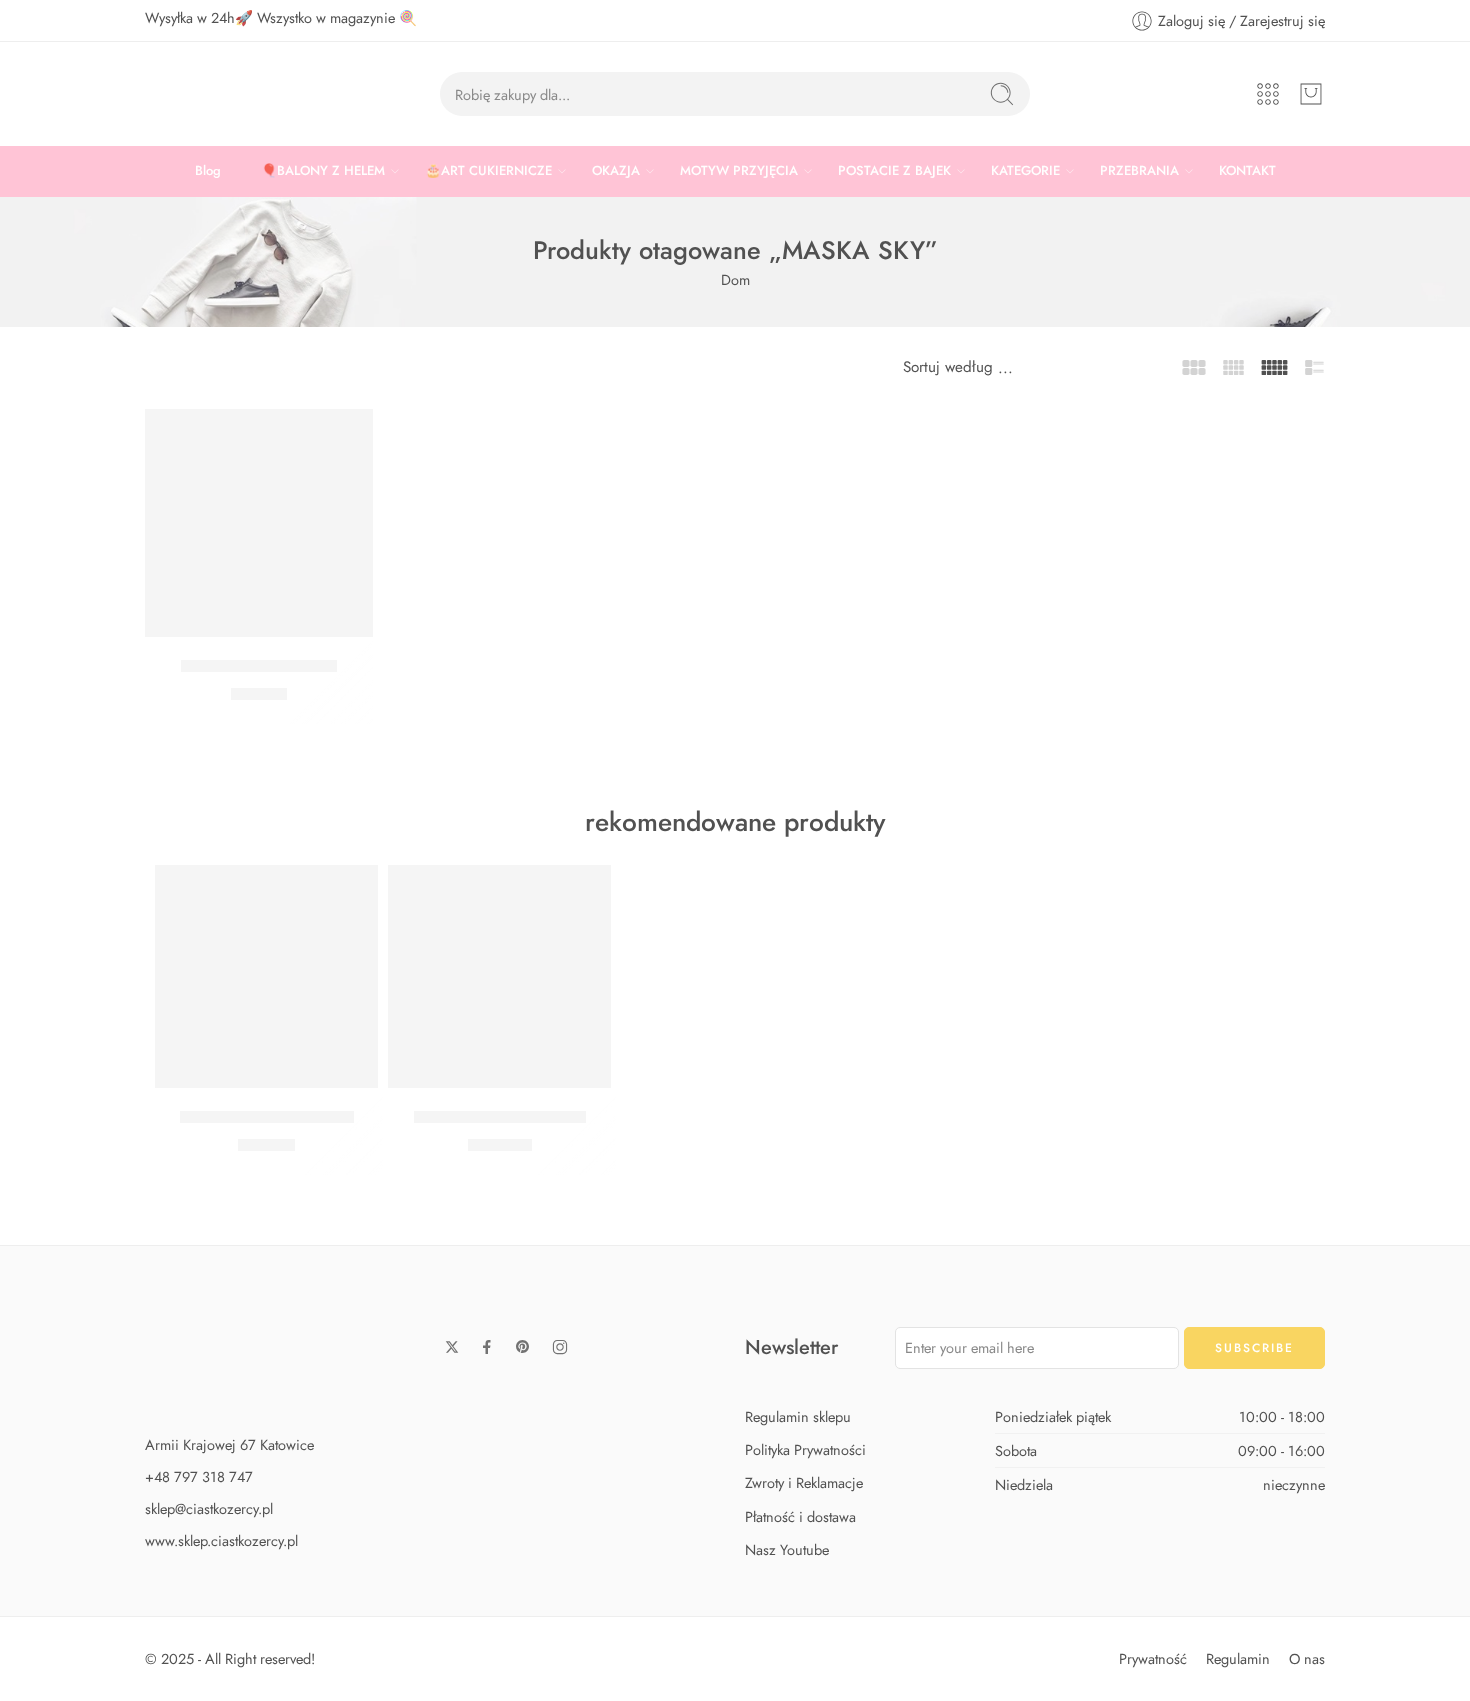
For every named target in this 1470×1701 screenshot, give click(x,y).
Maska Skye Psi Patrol (259, 666)
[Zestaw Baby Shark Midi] (266, 976)
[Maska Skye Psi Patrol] (259, 523)
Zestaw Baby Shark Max (500, 1117)
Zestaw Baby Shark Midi (267, 1117)
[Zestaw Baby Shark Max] (499, 976)
